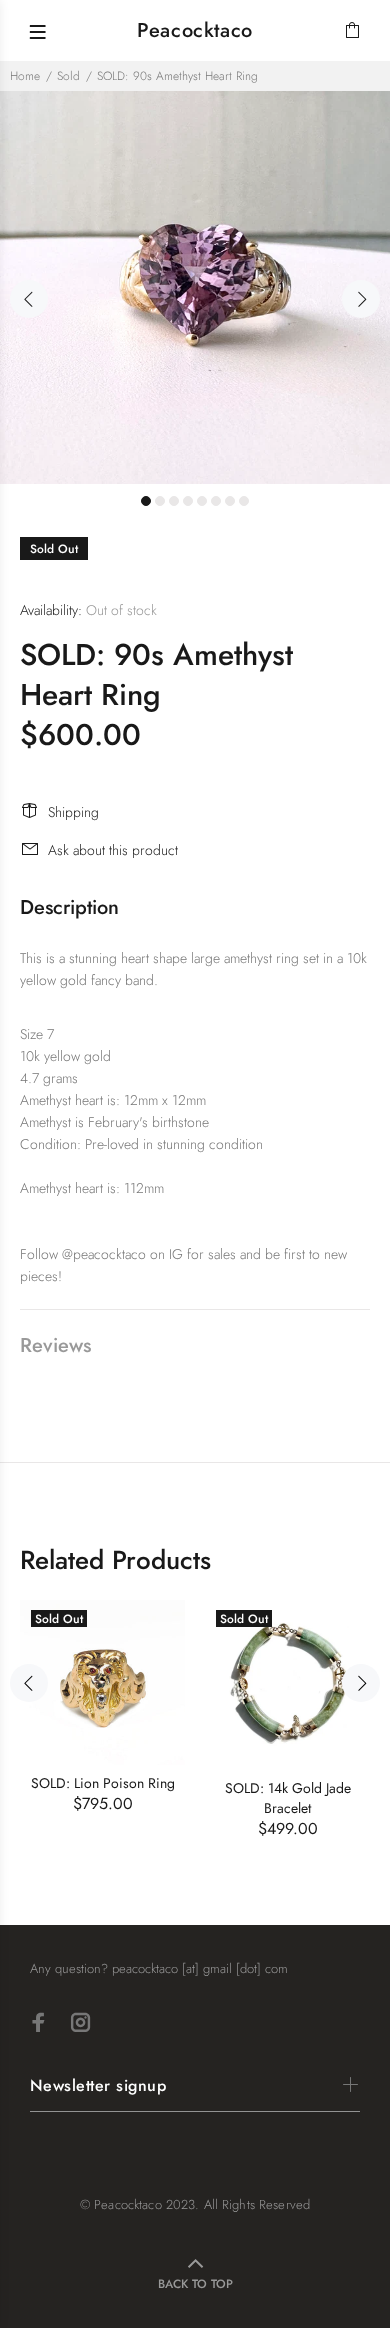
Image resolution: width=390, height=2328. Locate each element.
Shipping (73, 812)
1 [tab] (146, 501)
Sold (68, 76)
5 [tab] (202, 501)
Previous (29, 299)
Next (361, 299)
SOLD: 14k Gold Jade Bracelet (288, 1798)
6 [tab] (216, 501)
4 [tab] (188, 501)
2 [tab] (160, 501)
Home (25, 76)
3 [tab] (174, 501)
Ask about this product (113, 850)
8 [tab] (244, 501)
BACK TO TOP (195, 2284)
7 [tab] (230, 501)
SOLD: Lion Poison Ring (103, 1783)
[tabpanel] (195, 287)
